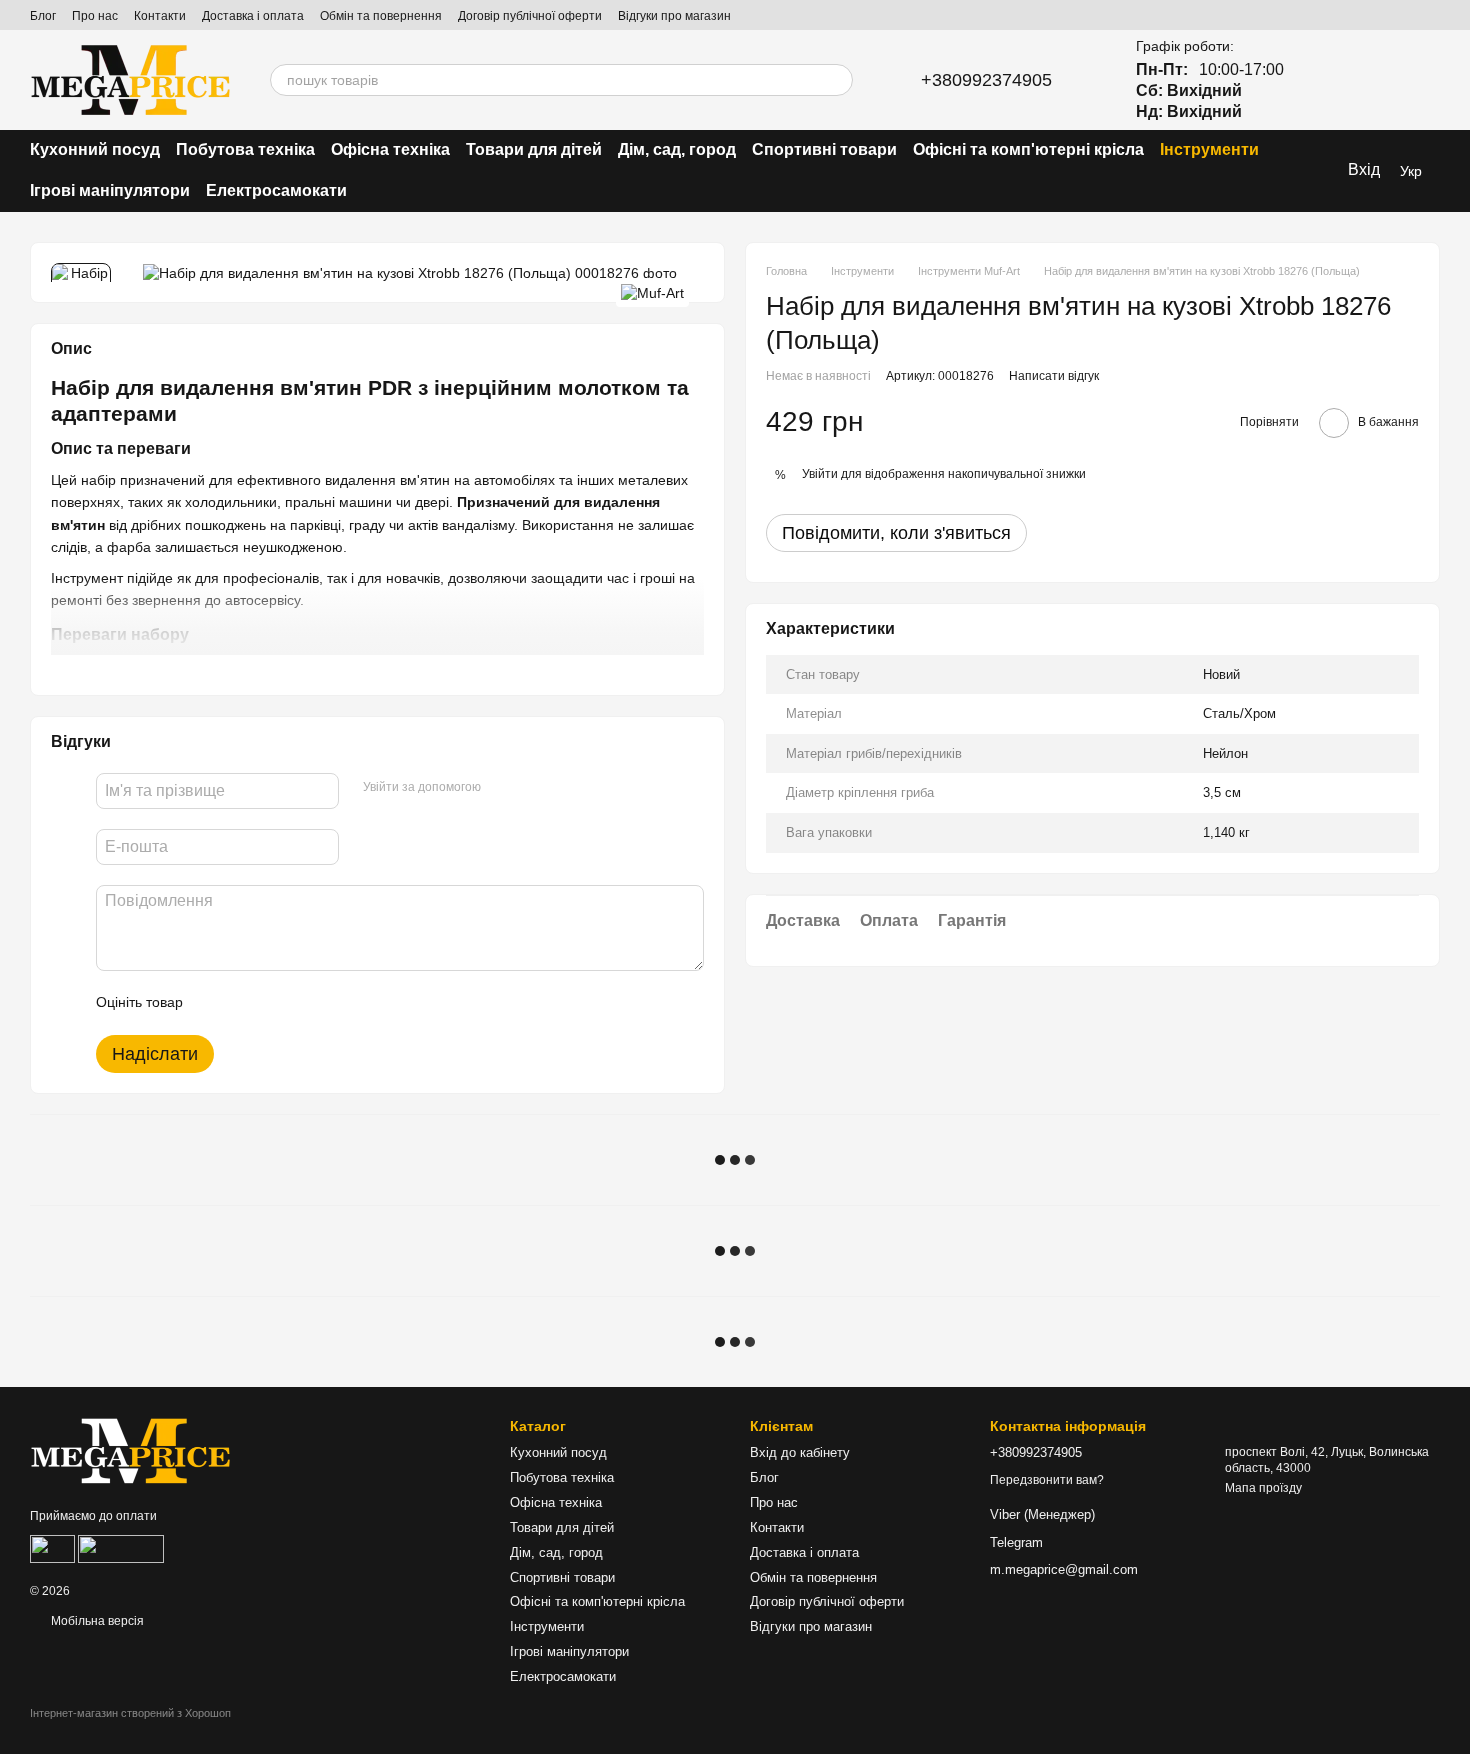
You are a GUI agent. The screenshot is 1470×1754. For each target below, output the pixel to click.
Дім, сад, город (677, 149)
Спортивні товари (824, 149)
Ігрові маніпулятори (110, 190)
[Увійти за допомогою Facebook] (503, 788)
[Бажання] (1372, 80)
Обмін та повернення (381, 16)
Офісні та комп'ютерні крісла (1028, 149)
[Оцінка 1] (216, 1003)
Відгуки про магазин (674, 16)
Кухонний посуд (95, 149)
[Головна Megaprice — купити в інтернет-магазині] (130, 1450)
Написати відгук (1054, 376)
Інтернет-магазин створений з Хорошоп (130, 1713)
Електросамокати (276, 190)
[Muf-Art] (652, 292)
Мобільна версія (96, 1621)
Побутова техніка (245, 149)
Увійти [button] (820, 474)
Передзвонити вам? (1047, 1480)
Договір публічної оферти (530, 16)
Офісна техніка (390, 149)
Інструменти (1209, 149)
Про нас (95, 16)
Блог (43, 16)
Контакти (160, 16)
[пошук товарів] (837, 80)
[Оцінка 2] (248, 1003)
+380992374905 (986, 80)
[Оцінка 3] (280, 1003)
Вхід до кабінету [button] (800, 1452)
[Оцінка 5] (344, 1003)
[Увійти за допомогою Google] (535, 788)
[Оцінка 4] (312, 1003)
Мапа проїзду (1263, 1488)
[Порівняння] (1320, 80)
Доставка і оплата (253, 16)
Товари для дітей (534, 149)
